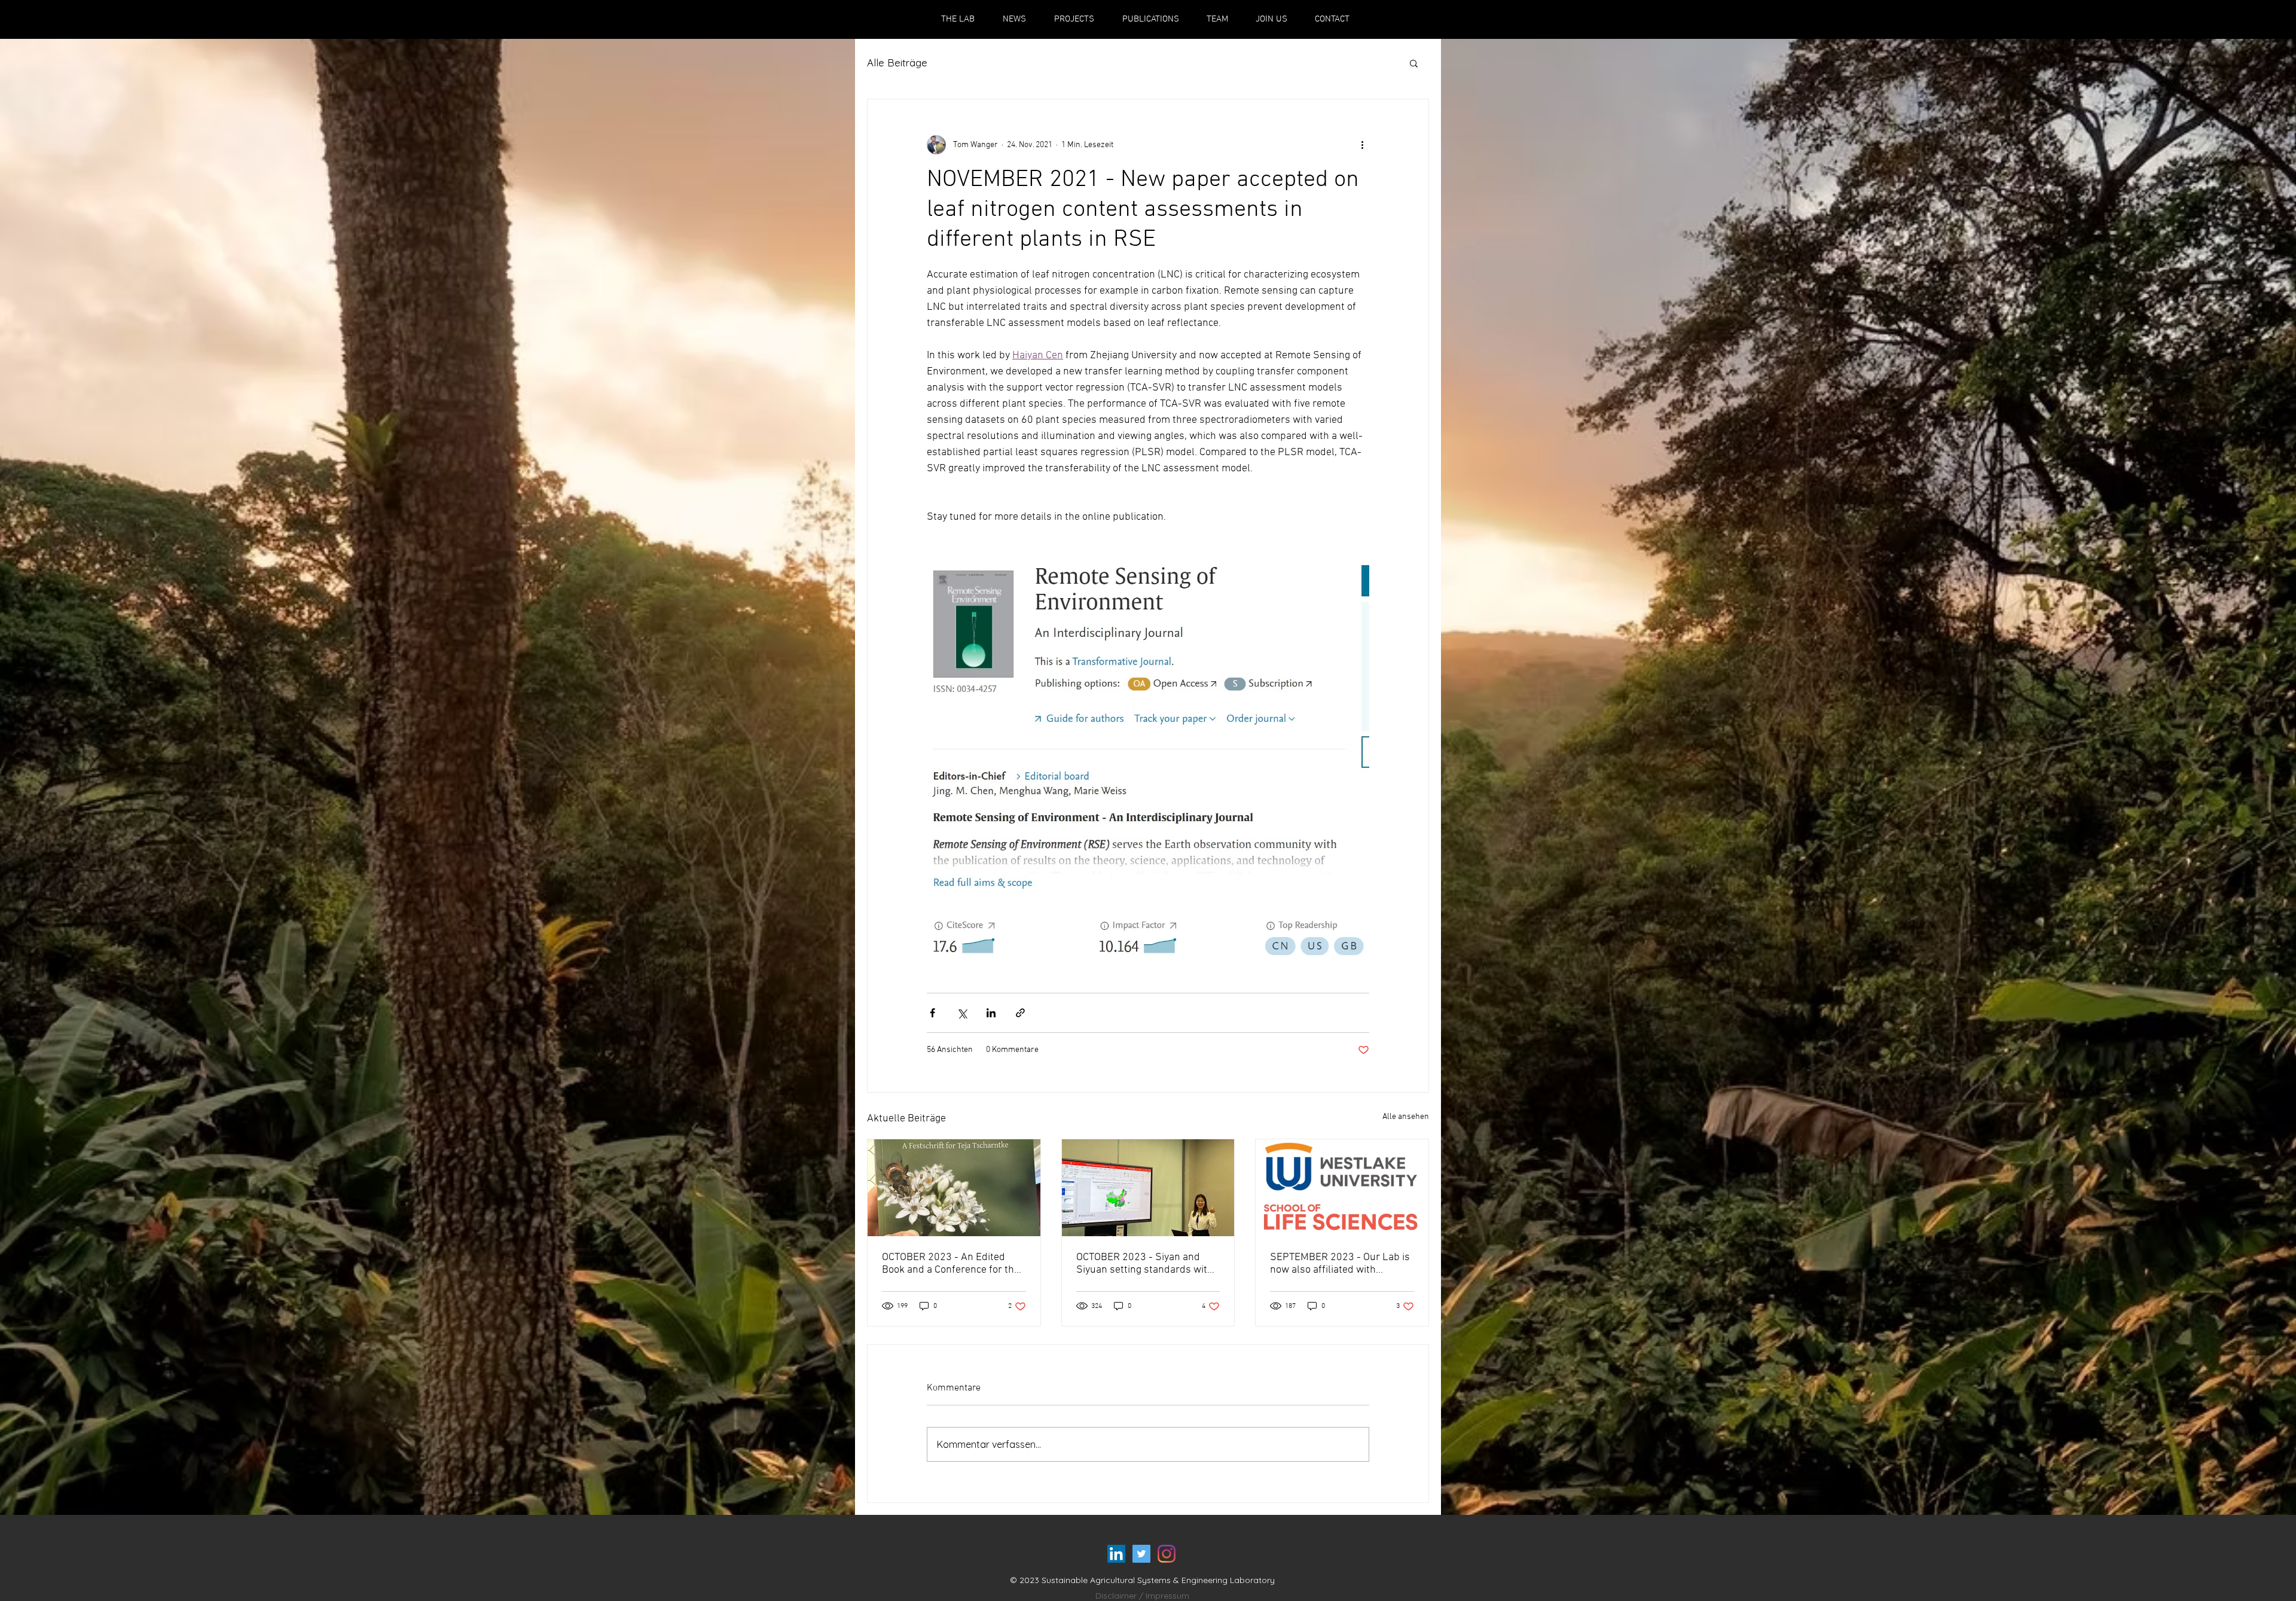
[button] (1414, 63)
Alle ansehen (1406, 1117)
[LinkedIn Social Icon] (1116, 1554)
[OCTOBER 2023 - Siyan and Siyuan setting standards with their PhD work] (1148, 1188)
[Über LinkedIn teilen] (991, 1013)
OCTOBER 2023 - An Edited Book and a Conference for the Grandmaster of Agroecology (951, 1264)
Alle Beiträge (897, 62)
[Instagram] (1167, 1554)
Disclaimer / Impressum (1142, 1596)
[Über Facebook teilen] (932, 1013)
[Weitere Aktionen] (1362, 145)
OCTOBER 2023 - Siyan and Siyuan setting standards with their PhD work (1145, 1264)
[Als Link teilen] (1020, 1013)
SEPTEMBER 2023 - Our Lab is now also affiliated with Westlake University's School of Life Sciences (1341, 1264)
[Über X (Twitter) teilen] (962, 1013)
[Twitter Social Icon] (1141, 1554)
